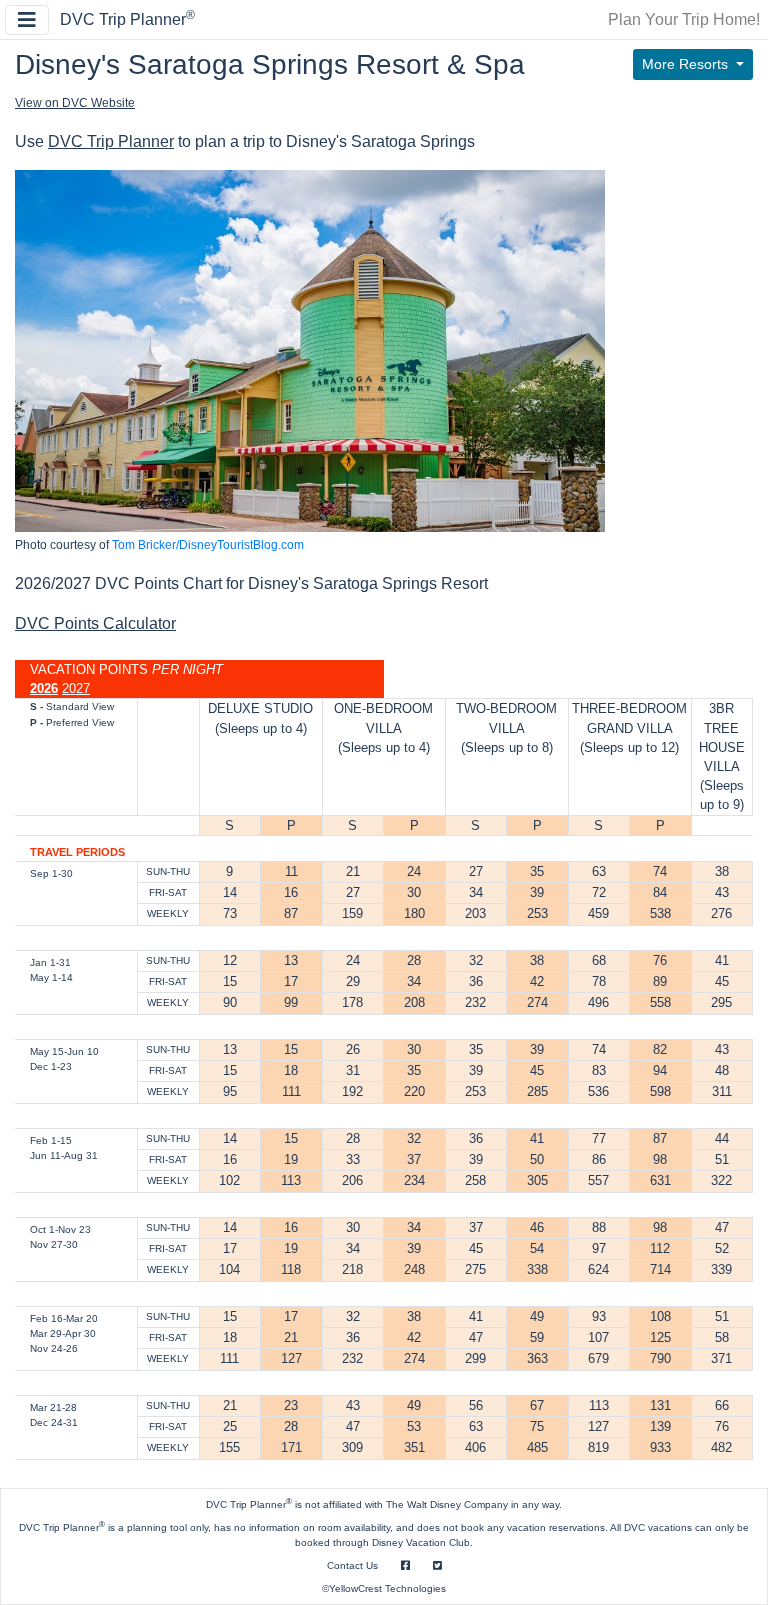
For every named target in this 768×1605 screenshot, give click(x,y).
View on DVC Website (75, 103)
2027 (76, 688)
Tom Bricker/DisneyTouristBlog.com (208, 545)
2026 (44, 688)
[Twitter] (437, 1565)
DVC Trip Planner (127, 19)
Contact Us (352, 1565)
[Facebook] (405, 1565)
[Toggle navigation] (27, 20)
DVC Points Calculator (95, 623)
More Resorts (687, 64)
